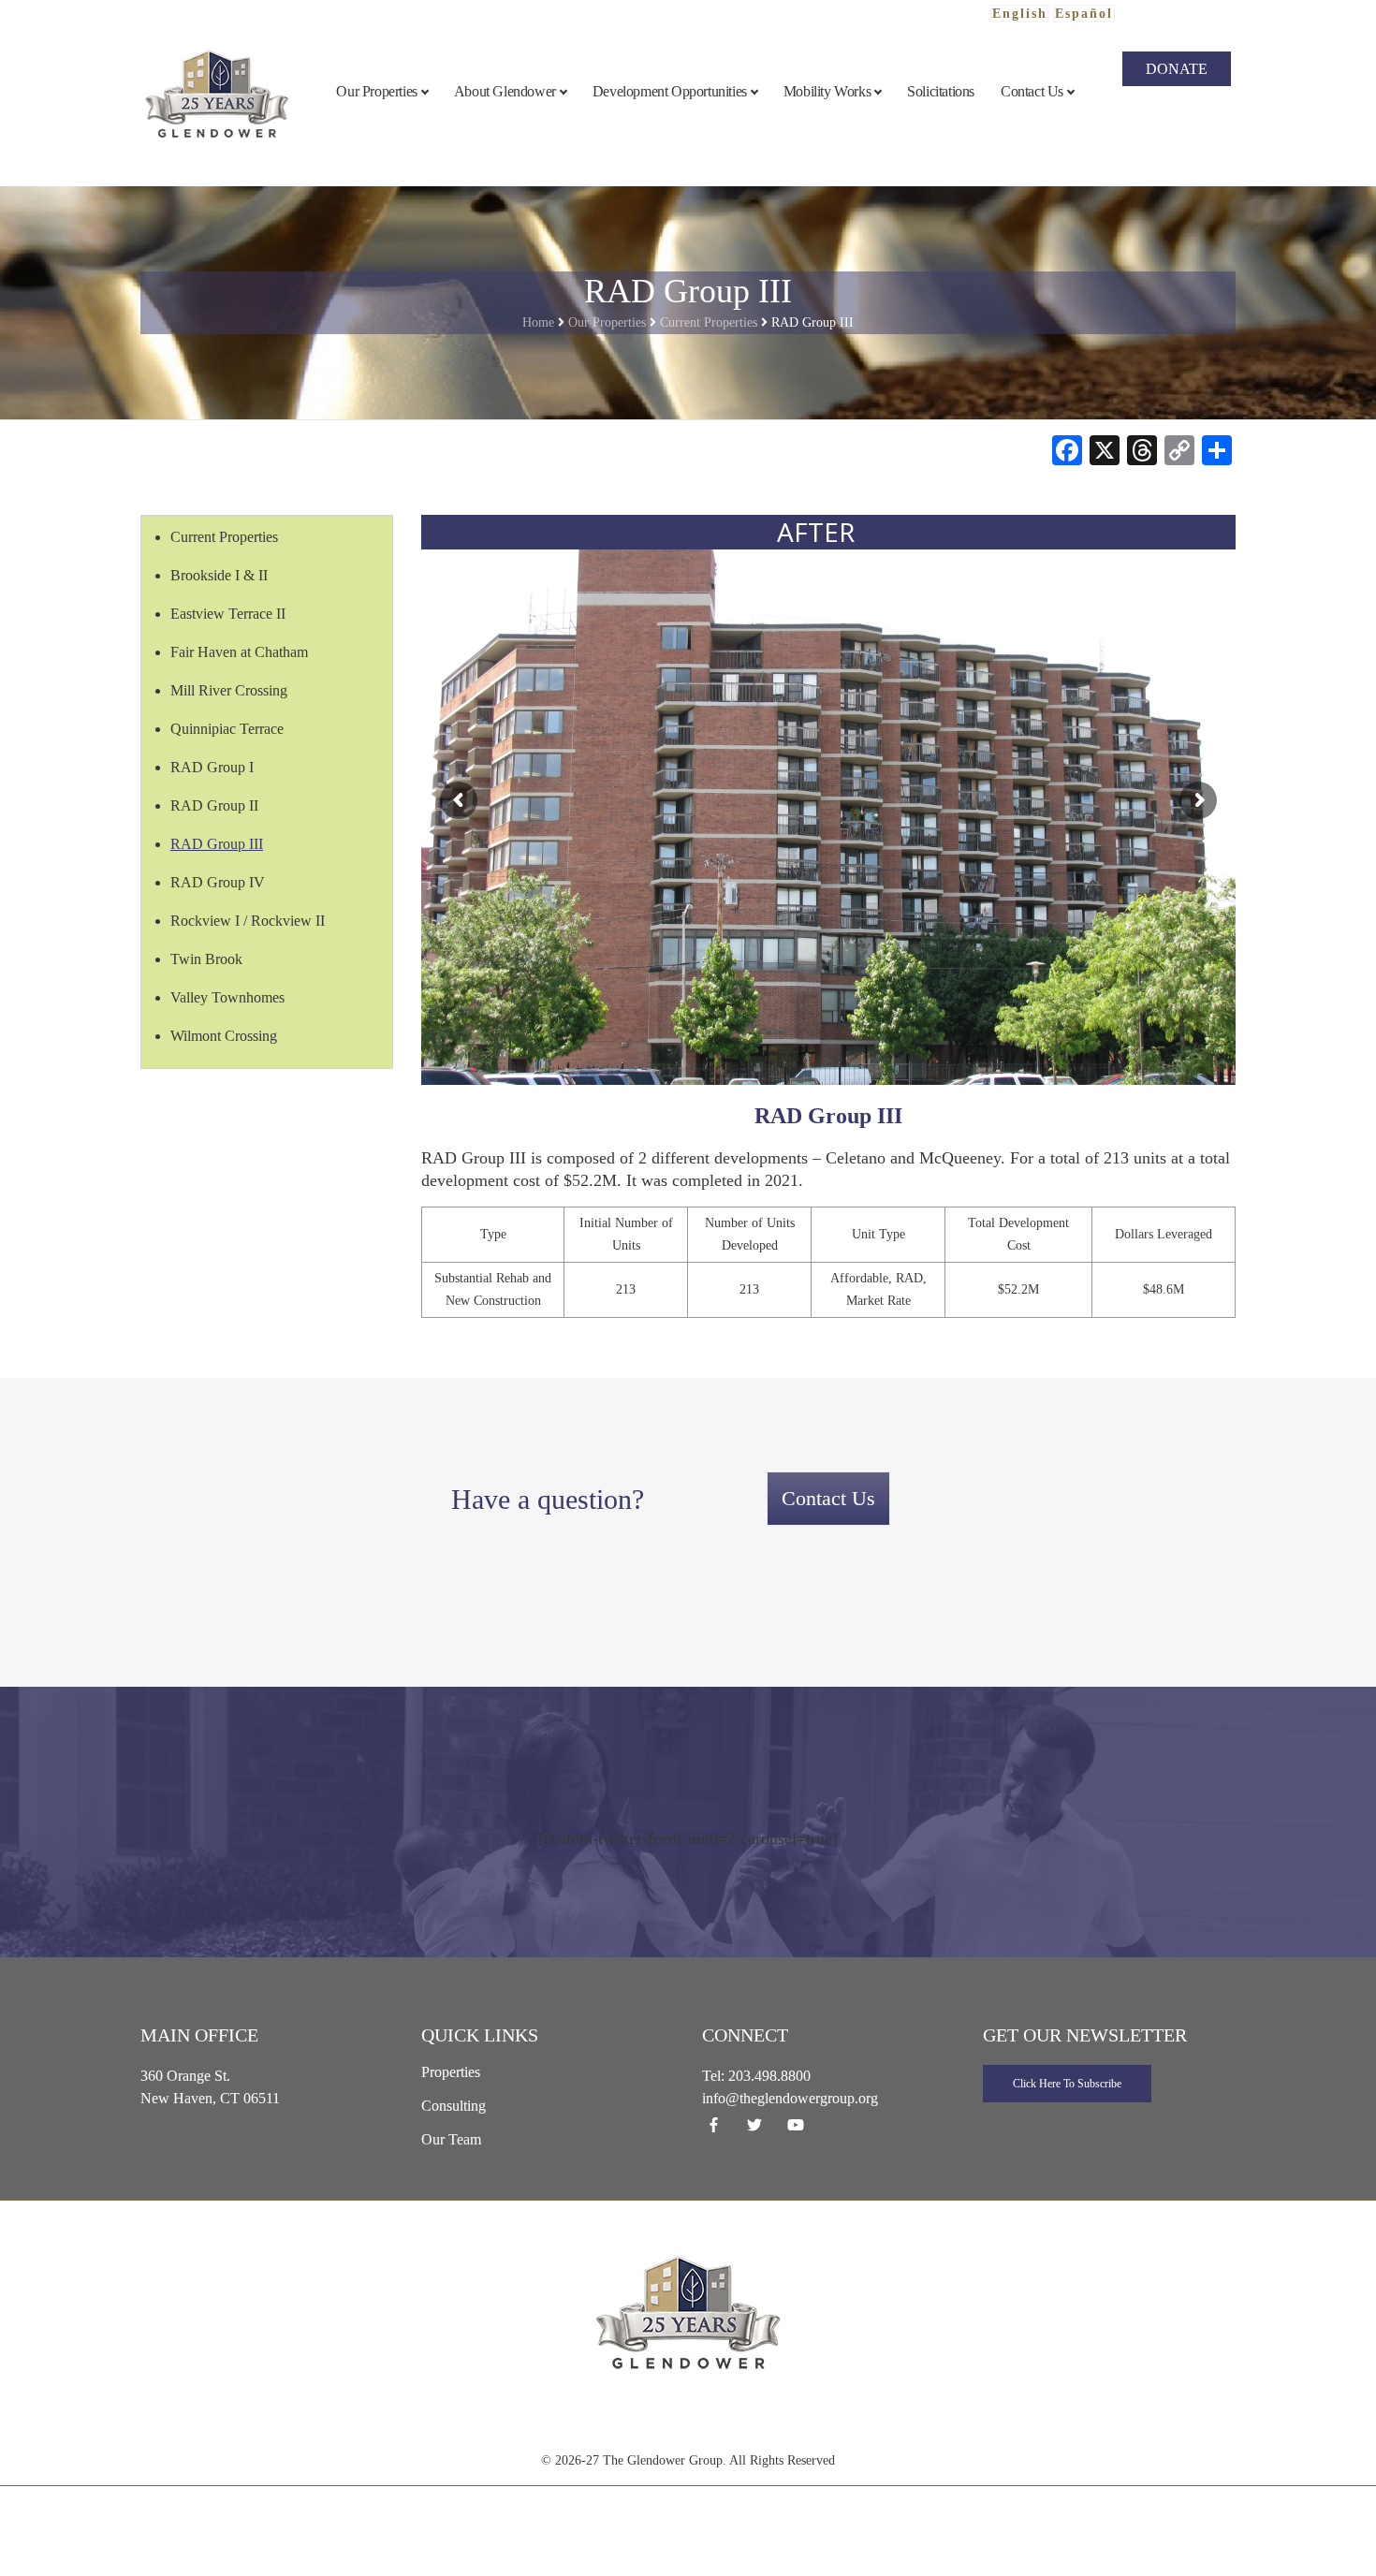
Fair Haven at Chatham (239, 652)
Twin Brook (206, 959)
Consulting (454, 2106)
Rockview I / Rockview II (248, 921)
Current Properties (709, 322)
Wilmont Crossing (224, 1036)
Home (538, 322)
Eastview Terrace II (228, 614)
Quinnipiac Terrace (227, 729)
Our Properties (607, 322)
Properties (451, 2072)
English (1020, 14)
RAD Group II (214, 805)
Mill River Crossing (229, 690)
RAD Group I (212, 767)
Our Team (451, 2139)
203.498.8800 (769, 2076)
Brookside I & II (219, 575)
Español (1084, 14)
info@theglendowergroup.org (790, 2098)
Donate (1177, 69)
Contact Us (828, 1498)
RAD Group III (217, 844)
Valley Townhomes (227, 997)
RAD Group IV (218, 882)
